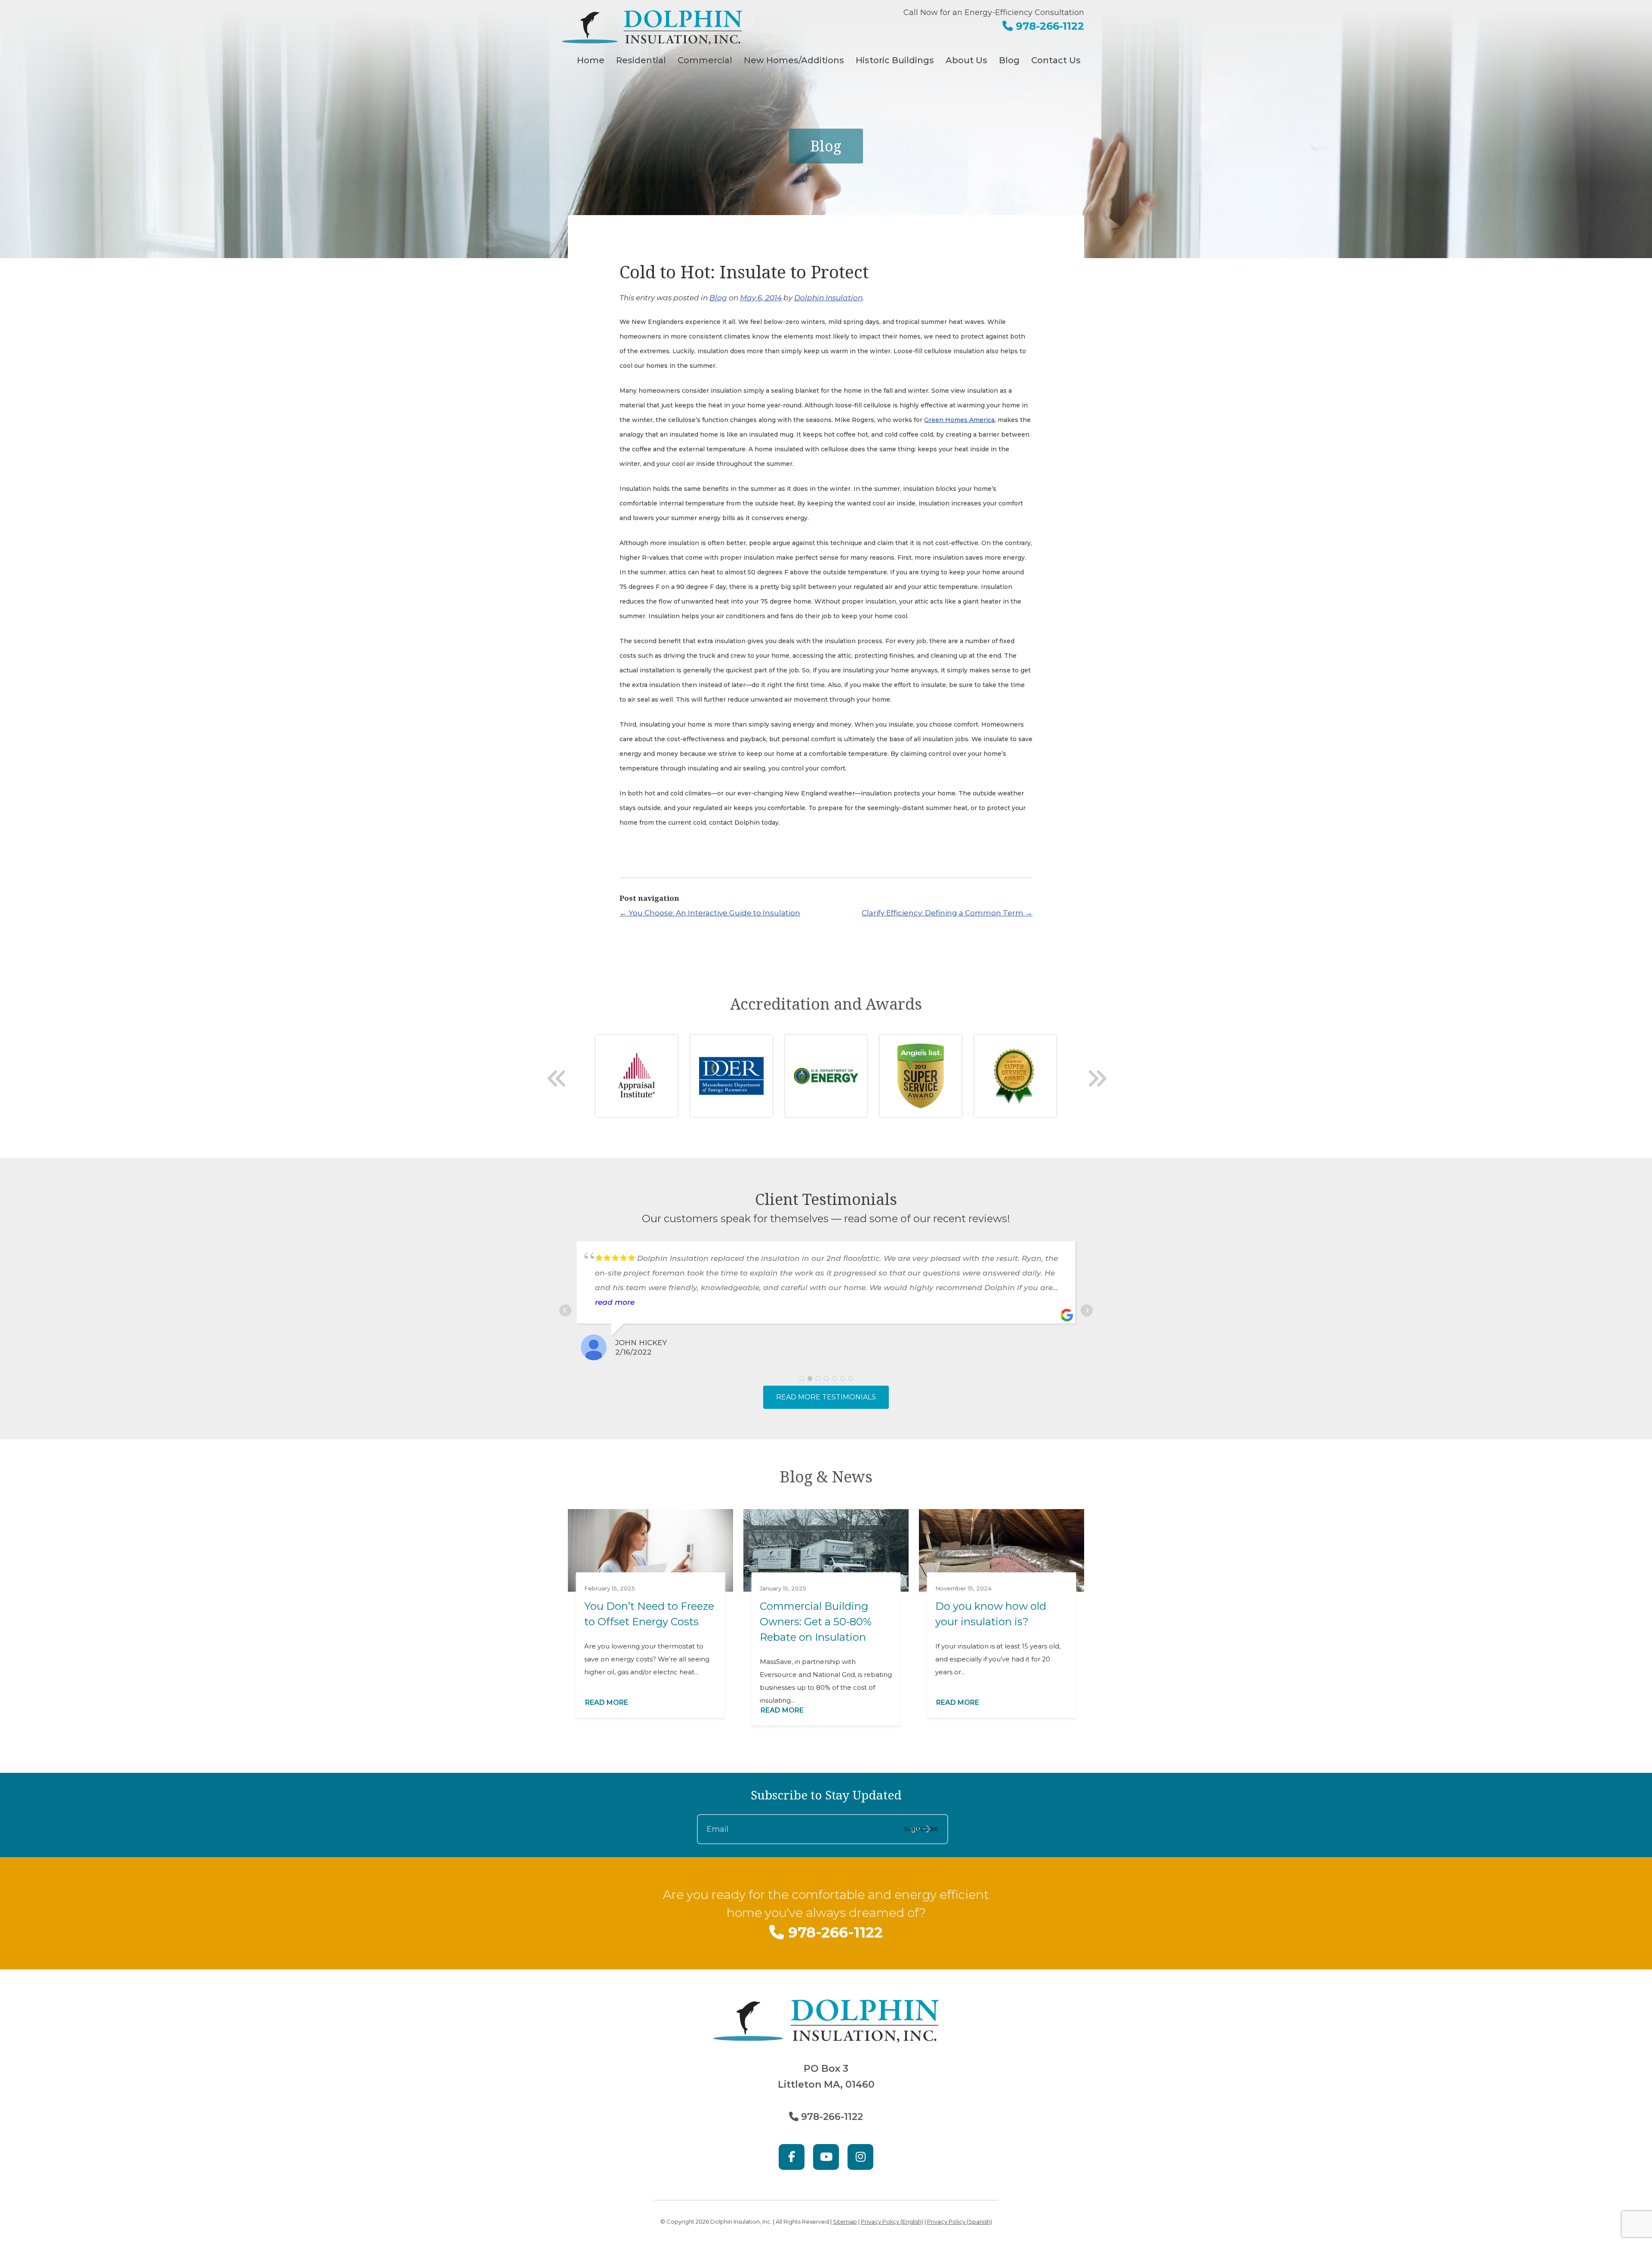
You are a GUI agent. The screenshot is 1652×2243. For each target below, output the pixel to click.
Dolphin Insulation (828, 298)
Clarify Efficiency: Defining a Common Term (947, 913)
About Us (966, 60)
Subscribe (921, 1829)
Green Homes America (959, 420)
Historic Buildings (895, 60)
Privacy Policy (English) (892, 2221)
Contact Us (1056, 60)
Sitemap (845, 2221)
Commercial (705, 60)
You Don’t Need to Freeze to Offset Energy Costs (649, 1614)
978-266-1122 (1048, 26)
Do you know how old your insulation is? (991, 1614)
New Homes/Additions (794, 60)
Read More (607, 1702)
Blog (1009, 60)
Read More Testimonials (826, 1397)
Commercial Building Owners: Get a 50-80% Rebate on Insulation (816, 1622)
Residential (641, 60)
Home (591, 60)
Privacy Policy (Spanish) (960, 2221)
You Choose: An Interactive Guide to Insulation (710, 913)
